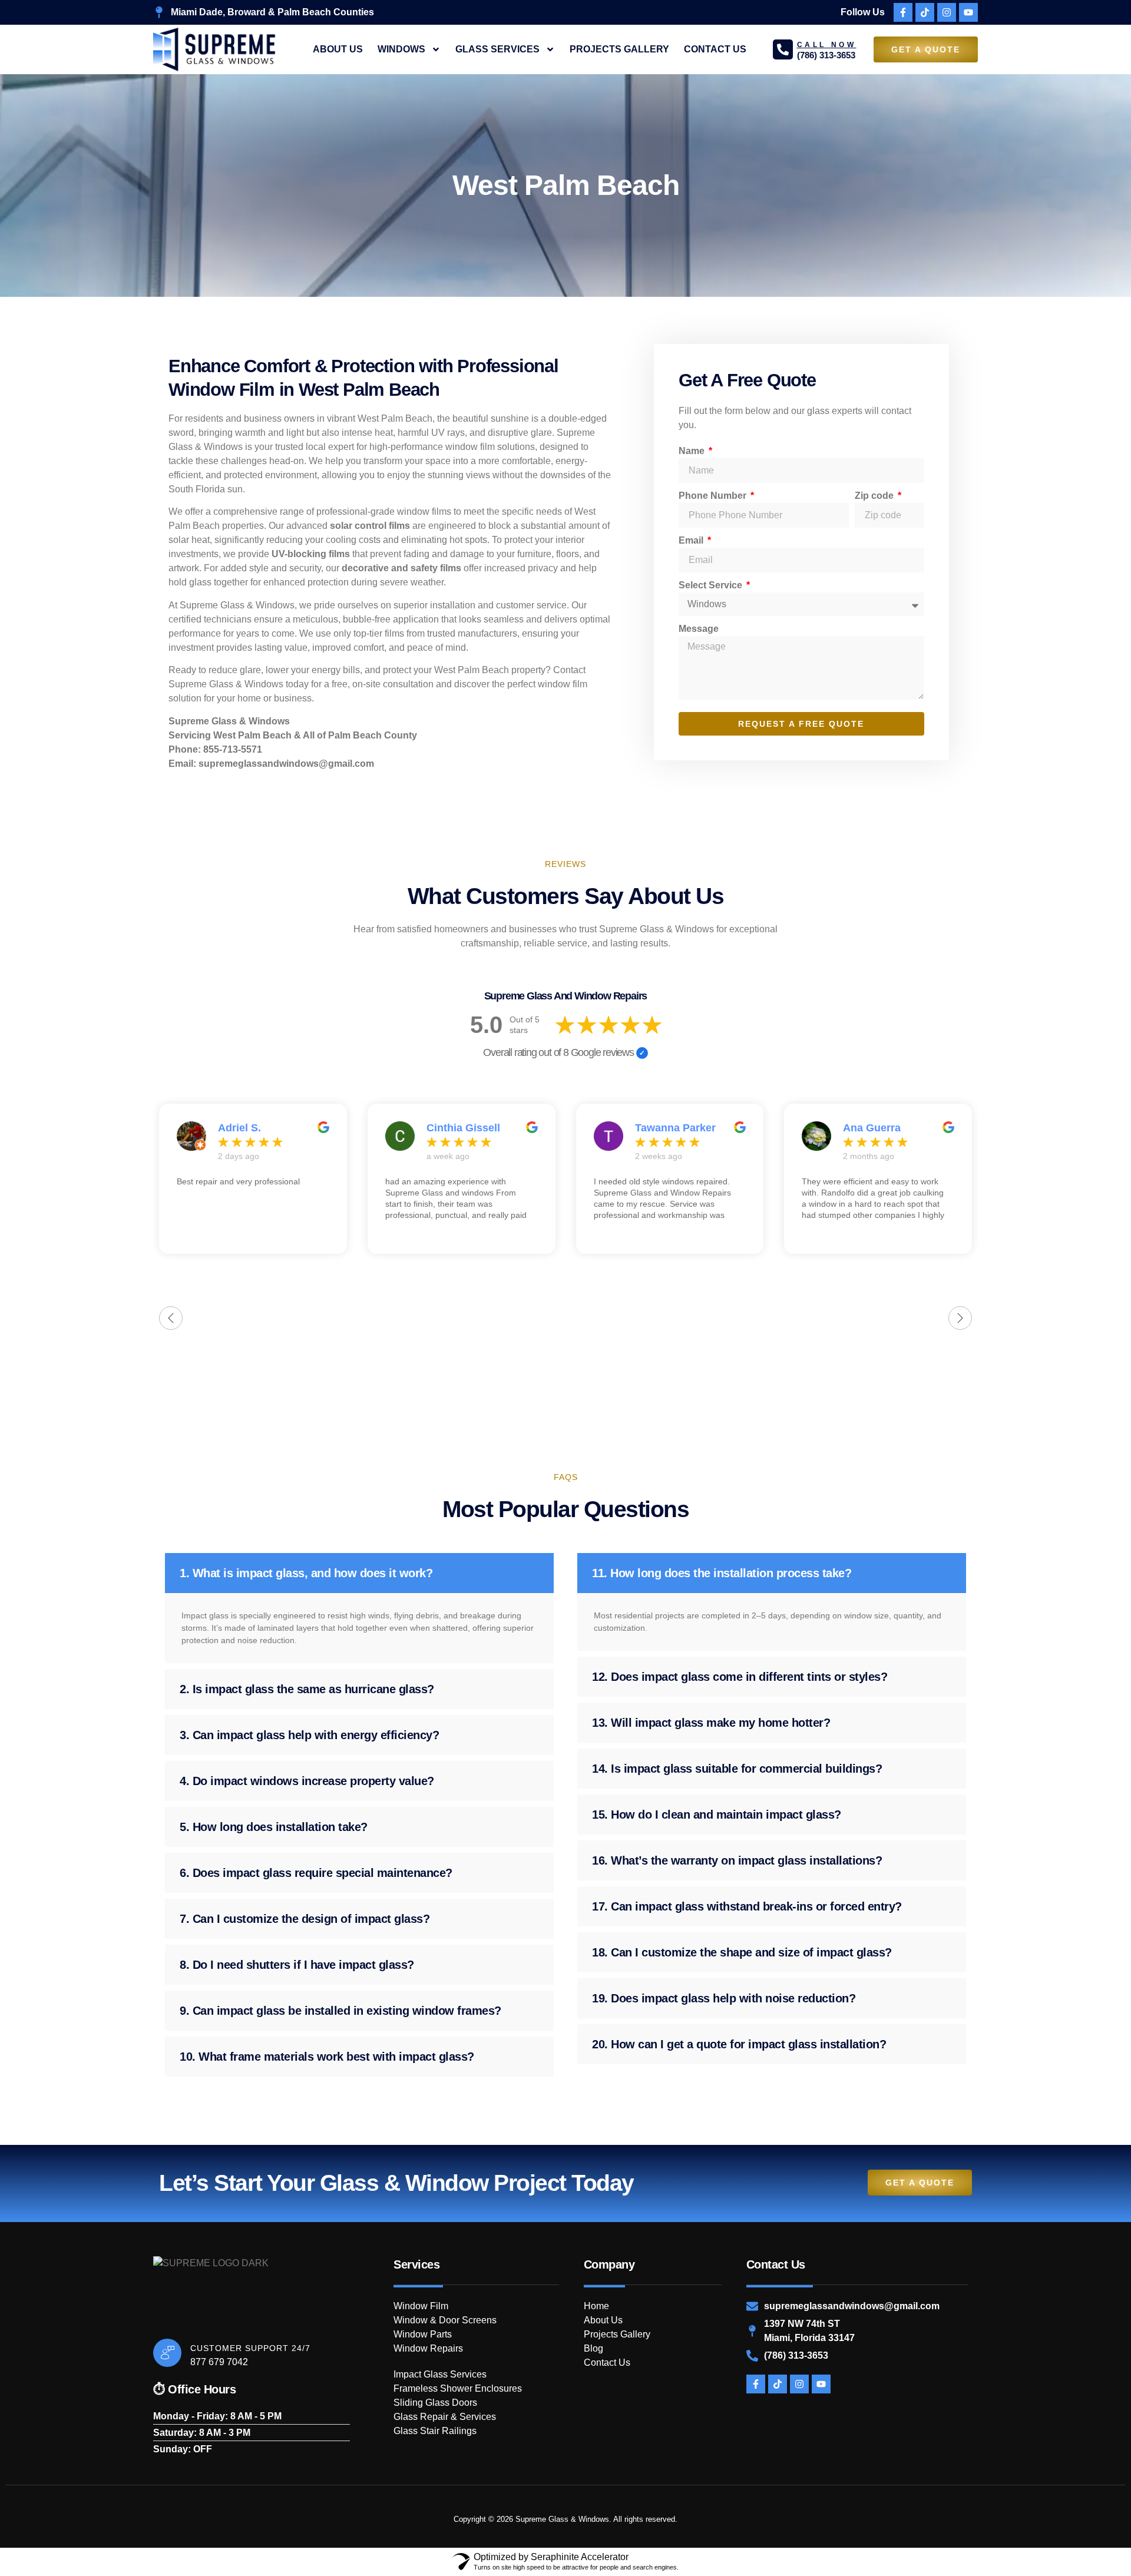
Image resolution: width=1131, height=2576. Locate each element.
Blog (593, 2348)
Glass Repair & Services (445, 2417)
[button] (359, 1573)
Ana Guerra (872, 1128)
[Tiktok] (925, 12)
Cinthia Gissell (463, 1128)
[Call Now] (783, 49)
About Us (338, 49)
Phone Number (714, 496)
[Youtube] (968, 12)
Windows (401, 49)
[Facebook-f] (903, 12)
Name (693, 451)
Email (692, 540)
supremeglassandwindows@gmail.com (286, 764)
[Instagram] (947, 12)
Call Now (827, 45)
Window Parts (423, 2334)
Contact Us (715, 49)
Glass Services (497, 49)
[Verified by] (642, 1053)
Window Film (421, 2306)
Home (596, 2306)
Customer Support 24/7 (250, 2348)
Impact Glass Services (440, 2374)
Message (699, 629)
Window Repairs (428, 2348)
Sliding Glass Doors (435, 2403)
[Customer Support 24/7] (167, 2353)
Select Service (712, 585)
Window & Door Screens (445, 2320)
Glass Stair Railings (435, 2431)
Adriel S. (239, 1128)
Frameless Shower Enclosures (458, 2388)
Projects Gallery (619, 49)
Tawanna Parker (675, 1128)
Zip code (875, 496)
